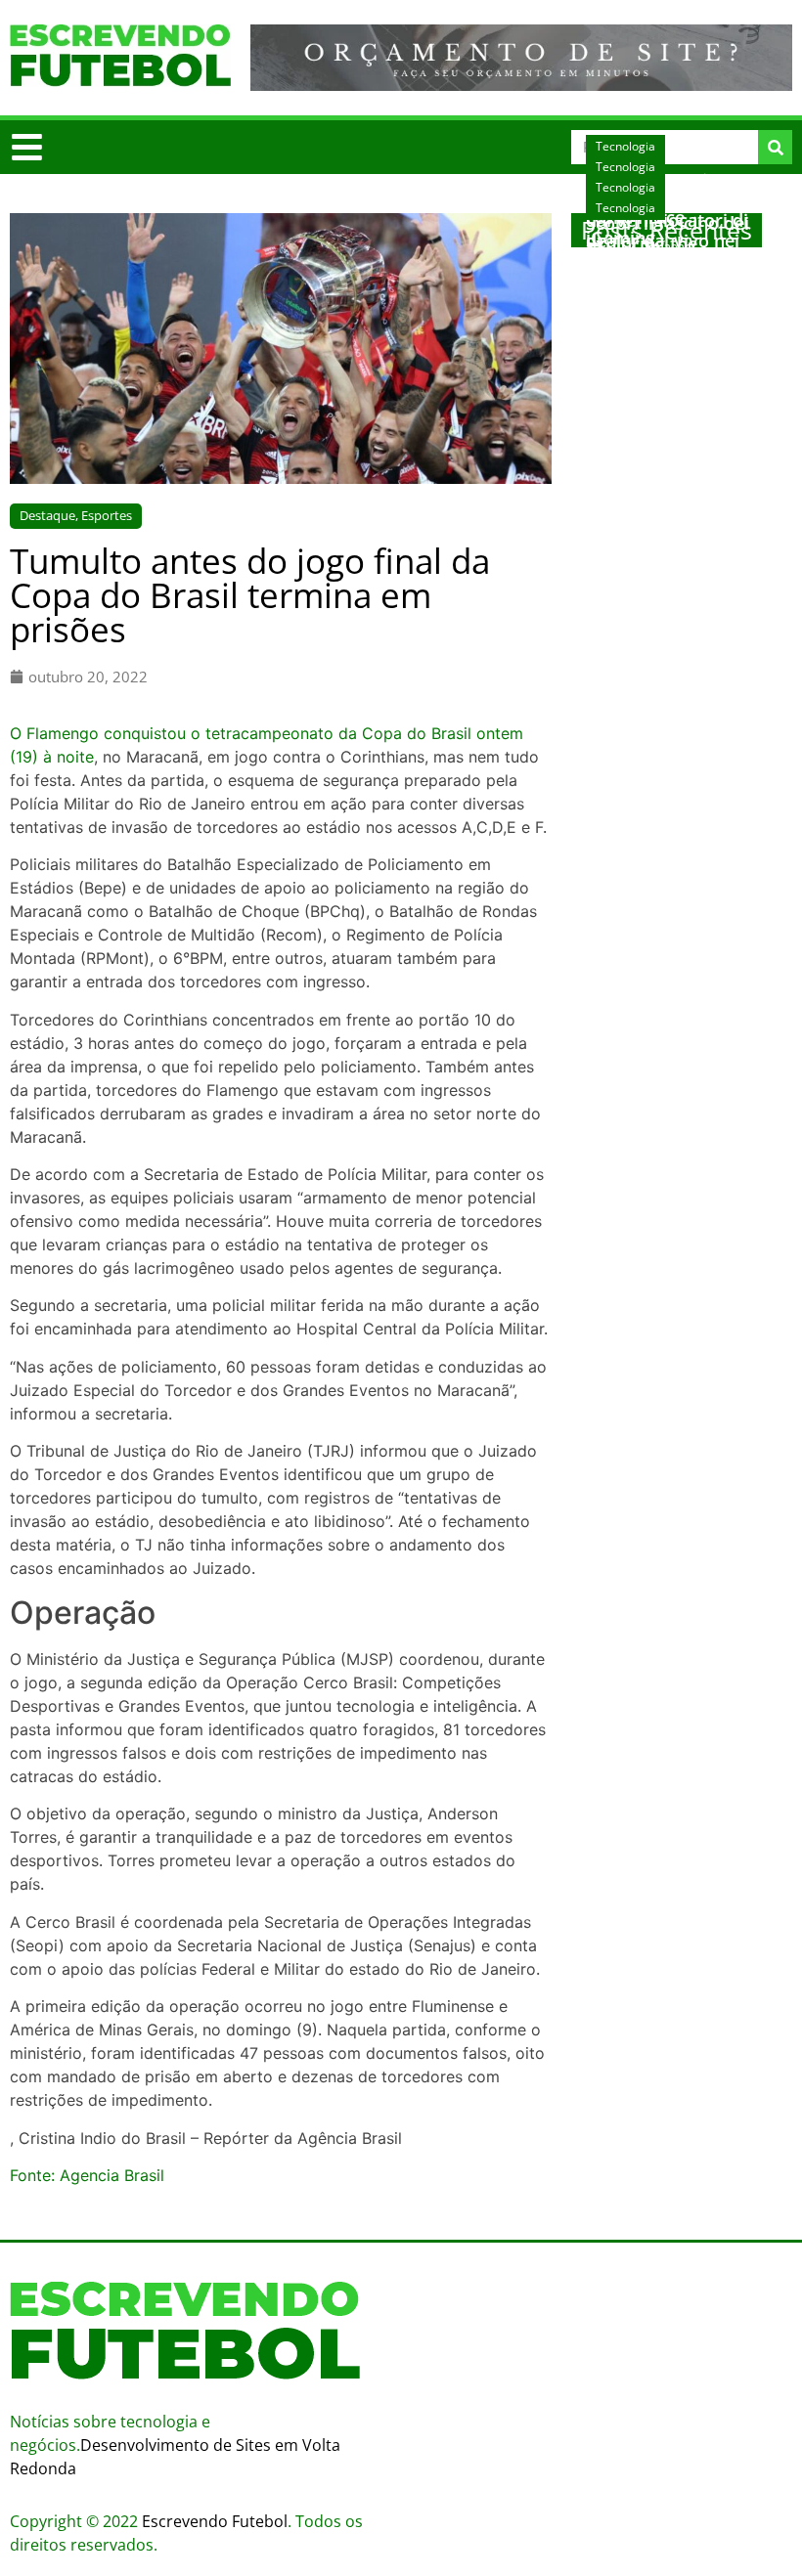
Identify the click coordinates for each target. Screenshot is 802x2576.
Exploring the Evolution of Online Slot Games (667, 261)
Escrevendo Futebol (215, 2521)
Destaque (47, 515)
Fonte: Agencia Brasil (87, 2175)
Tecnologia (625, 208)
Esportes (107, 515)
